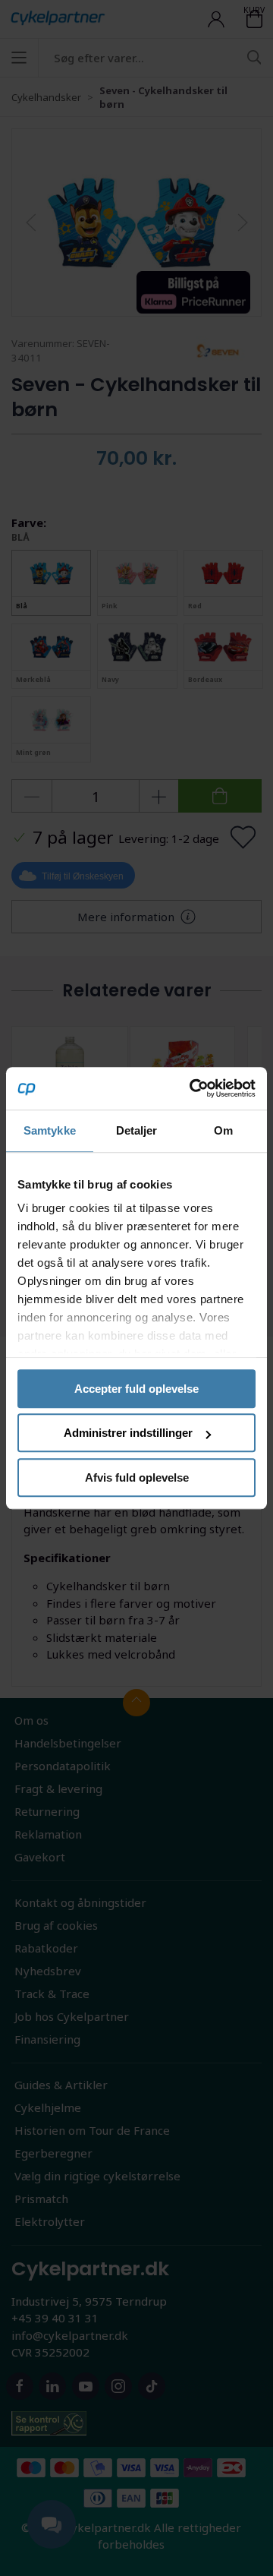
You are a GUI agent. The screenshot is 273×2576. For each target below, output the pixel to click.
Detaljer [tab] (137, 1130)
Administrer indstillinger (128, 1433)
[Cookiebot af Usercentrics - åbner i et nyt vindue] (193, 1088)
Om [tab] (223, 1130)
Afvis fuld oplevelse (137, 1477)
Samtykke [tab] (50, 1130)
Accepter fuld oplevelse (136, 1389)
